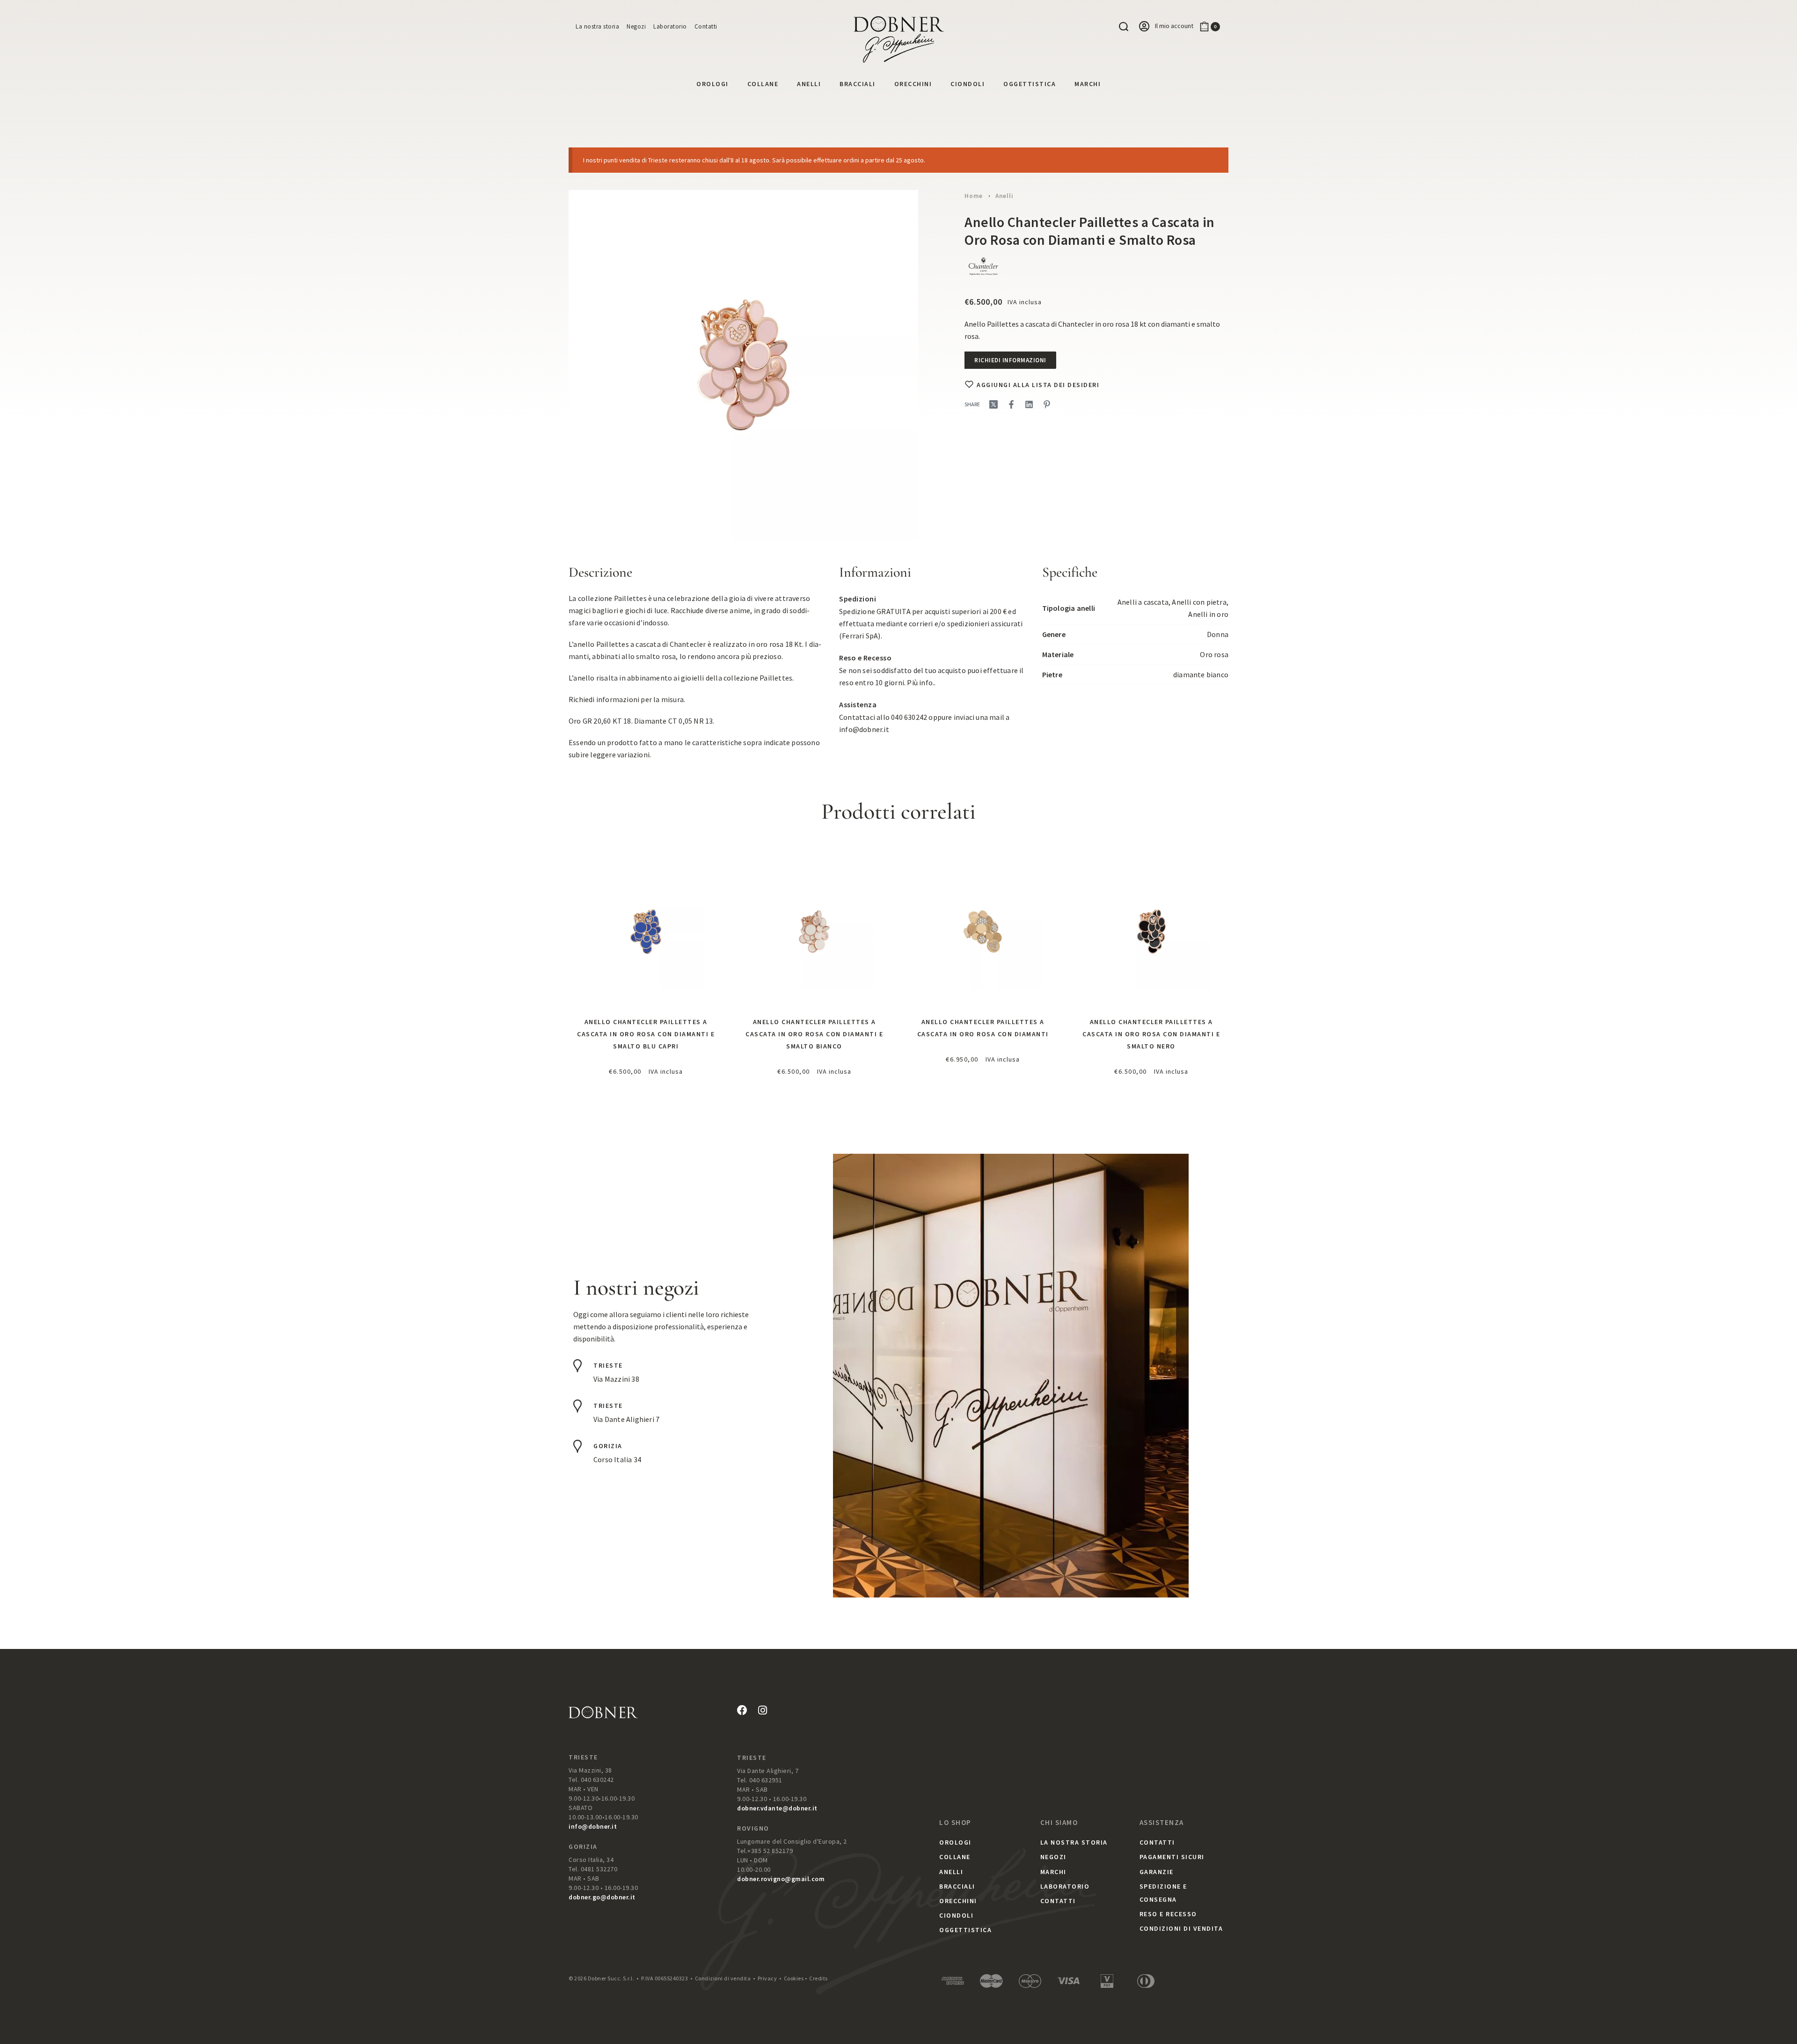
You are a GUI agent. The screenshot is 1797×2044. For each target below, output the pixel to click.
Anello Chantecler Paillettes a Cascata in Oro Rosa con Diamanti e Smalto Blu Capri (646, 1034)
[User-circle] (1144, 26)
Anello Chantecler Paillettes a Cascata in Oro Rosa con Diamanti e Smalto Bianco (814, 1034)
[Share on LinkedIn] (1029, 404)
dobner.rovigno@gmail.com (781, 1879)
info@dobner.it (864, 729)
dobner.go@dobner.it (602, 1897)
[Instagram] (762, 1710)
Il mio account (1174, 26)
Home (974, 196)
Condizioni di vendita (723, 1978)
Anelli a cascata (1143, 602)
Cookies (794, 1978)
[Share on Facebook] (1011, 404)
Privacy (767, 1978)
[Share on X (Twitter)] (993, 404)
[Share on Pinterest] (1047, 404)
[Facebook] (742, 1710)
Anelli (1004, 196)
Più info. (920, 682)
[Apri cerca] (1124, 27)
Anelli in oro (1208, 614)
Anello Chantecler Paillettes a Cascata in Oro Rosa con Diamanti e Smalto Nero (1151, 1034)
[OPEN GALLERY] (743, 365)
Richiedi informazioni (1010, 360)
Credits (818, 1978)
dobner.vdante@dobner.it (777, 1808)
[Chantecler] (983, 267)
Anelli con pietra (1199, 602)
